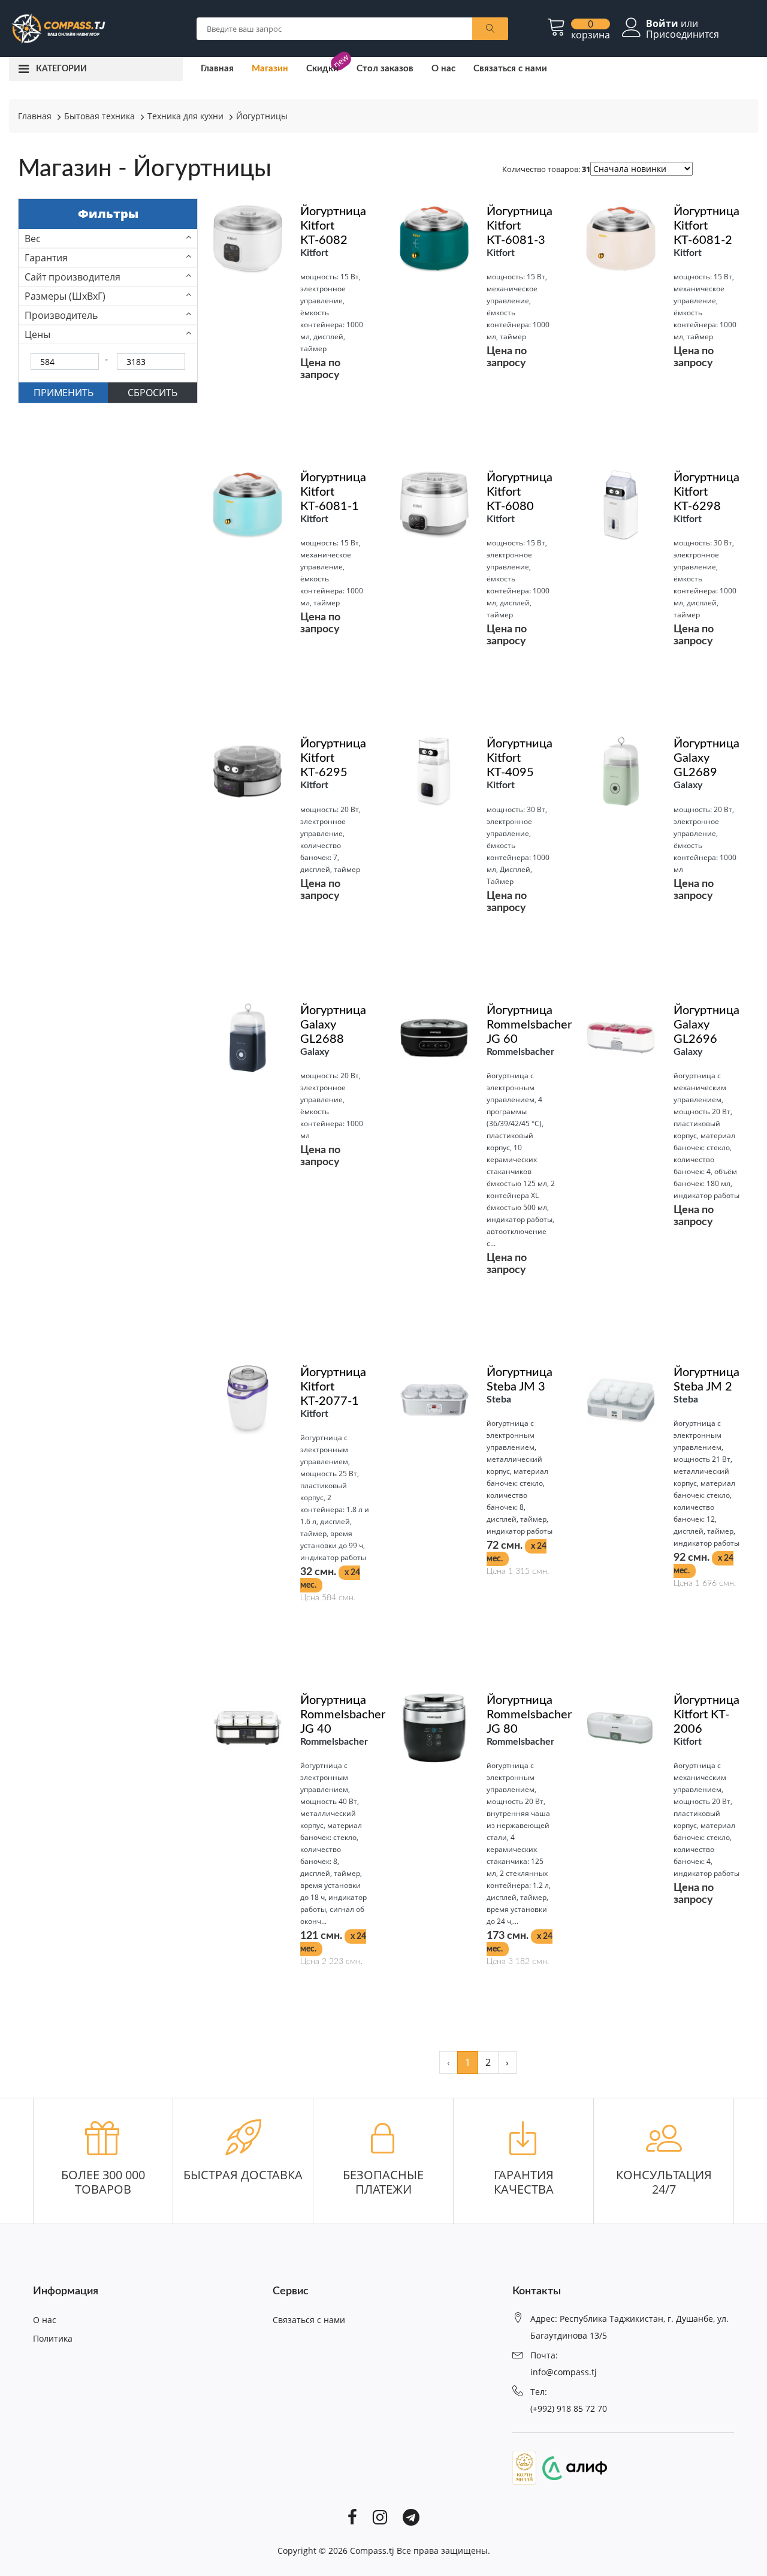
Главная (217, 69)
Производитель (61, 315)
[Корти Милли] (524, 2467)
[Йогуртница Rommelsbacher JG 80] (434, 1727)
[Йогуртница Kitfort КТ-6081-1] (247, 504)
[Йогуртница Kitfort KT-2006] (621, 1727)
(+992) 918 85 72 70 (569, 2408)
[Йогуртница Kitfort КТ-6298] (621, 504)
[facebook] (352, 2516)
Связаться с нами (510, 69)
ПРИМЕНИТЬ (64, 393)
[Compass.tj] (58, 28)
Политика (53, 2338)
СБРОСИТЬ (153, 393)
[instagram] (380, 2516)
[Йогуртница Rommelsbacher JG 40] (247, 1727)
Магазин (270, 69)
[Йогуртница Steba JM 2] (621, 1399)
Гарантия (46, 258)
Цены (37, 334)
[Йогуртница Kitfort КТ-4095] (434, 771)
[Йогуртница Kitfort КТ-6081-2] (621, 238)
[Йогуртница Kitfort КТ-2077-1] (247, 1399)
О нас (443, 69)
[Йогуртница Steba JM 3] (434, 1399)
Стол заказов (385, 69)
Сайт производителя (73, 277)
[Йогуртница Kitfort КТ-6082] (247, 238)
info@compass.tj (564, 2372)
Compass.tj (372, 2551)
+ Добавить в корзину (291, 1635)
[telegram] (411, 2516)
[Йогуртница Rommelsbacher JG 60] (434, 1037)
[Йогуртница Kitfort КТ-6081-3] (434, 238)
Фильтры (108, 214)
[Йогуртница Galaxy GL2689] (621, 771)
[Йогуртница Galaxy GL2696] (621, 1037)
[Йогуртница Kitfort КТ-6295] (247, 771)
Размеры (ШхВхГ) (65, 296)
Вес (33, 239)
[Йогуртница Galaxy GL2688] (247, 1037)
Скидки (322, 69)
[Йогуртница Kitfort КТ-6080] (434, 504)
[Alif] (572, 2467)
